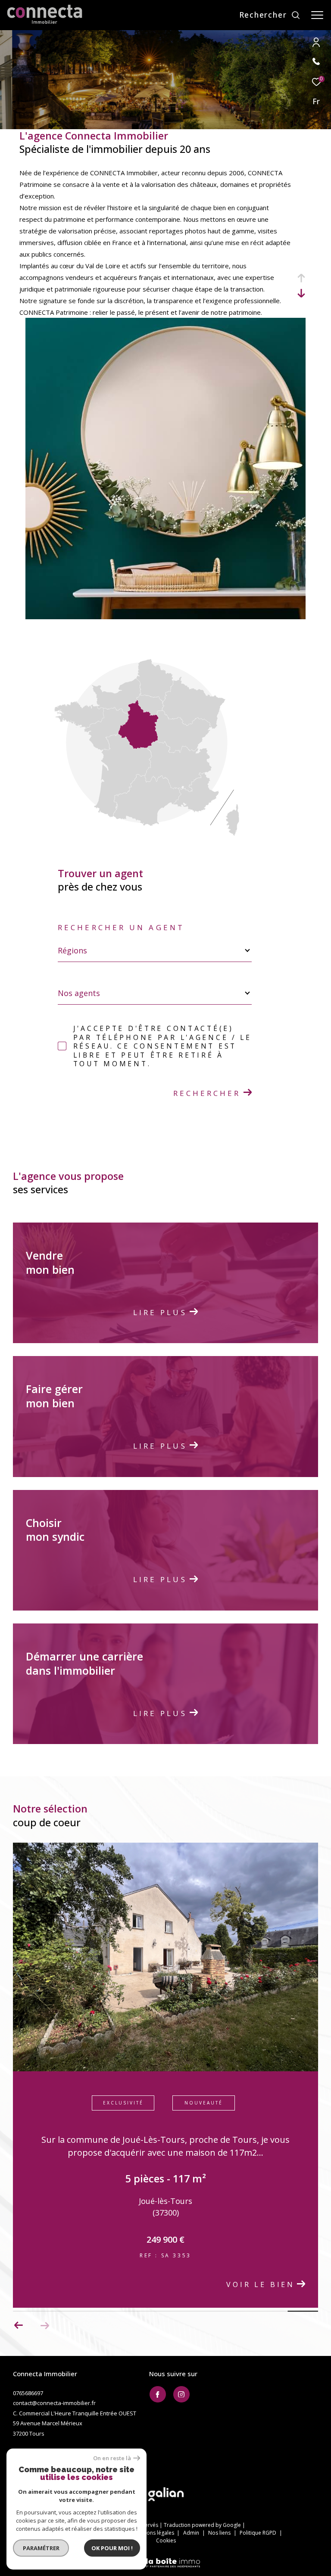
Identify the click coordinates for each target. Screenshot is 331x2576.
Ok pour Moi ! (112, 2548)
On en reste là (112, 2458)
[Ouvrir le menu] (317, 15)
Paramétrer (41, 2548)
